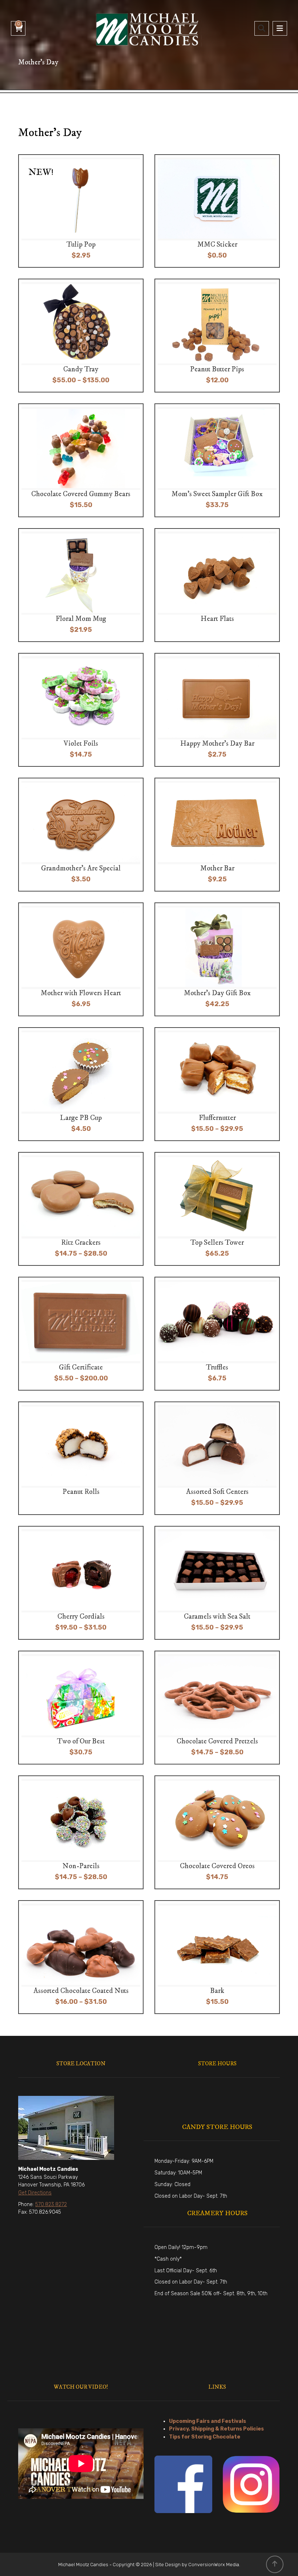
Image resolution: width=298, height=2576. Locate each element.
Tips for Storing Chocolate (205, 2437)
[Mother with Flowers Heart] (82, 959)
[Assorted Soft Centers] (219, 1458)
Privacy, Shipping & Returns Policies (216, 2429)
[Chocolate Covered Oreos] (219, 1832)
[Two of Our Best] (82, 1708)
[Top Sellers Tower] (219, 1209)
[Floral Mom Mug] (82, 585)
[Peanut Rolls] (82, 1458)
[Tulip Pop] (82, 211)
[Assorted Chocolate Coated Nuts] (82, 1957)
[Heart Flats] (219, 585)
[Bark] (219, 1957)
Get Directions (35, 2193)
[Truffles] (219, 1334)
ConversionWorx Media (214, 2565)
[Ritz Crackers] (82, 1209)
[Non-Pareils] (82, 1832)
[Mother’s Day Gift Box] (219, 959)
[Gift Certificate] (82, 1334)
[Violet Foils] (82, 710)
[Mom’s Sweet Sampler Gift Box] (219, 460)
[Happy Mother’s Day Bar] (219, 710)
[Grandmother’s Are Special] (82, 835)
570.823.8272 (51, 2204)
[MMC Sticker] (219, 211)
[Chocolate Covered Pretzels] (219, 1708)
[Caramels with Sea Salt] (219, 1583)
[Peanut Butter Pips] (219, 336)
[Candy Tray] (82, 336)
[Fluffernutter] (219, 1084)
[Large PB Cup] (82, 1084)
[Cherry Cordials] (82, 1583)
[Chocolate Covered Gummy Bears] (82, 460)
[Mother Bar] (219, 835)
